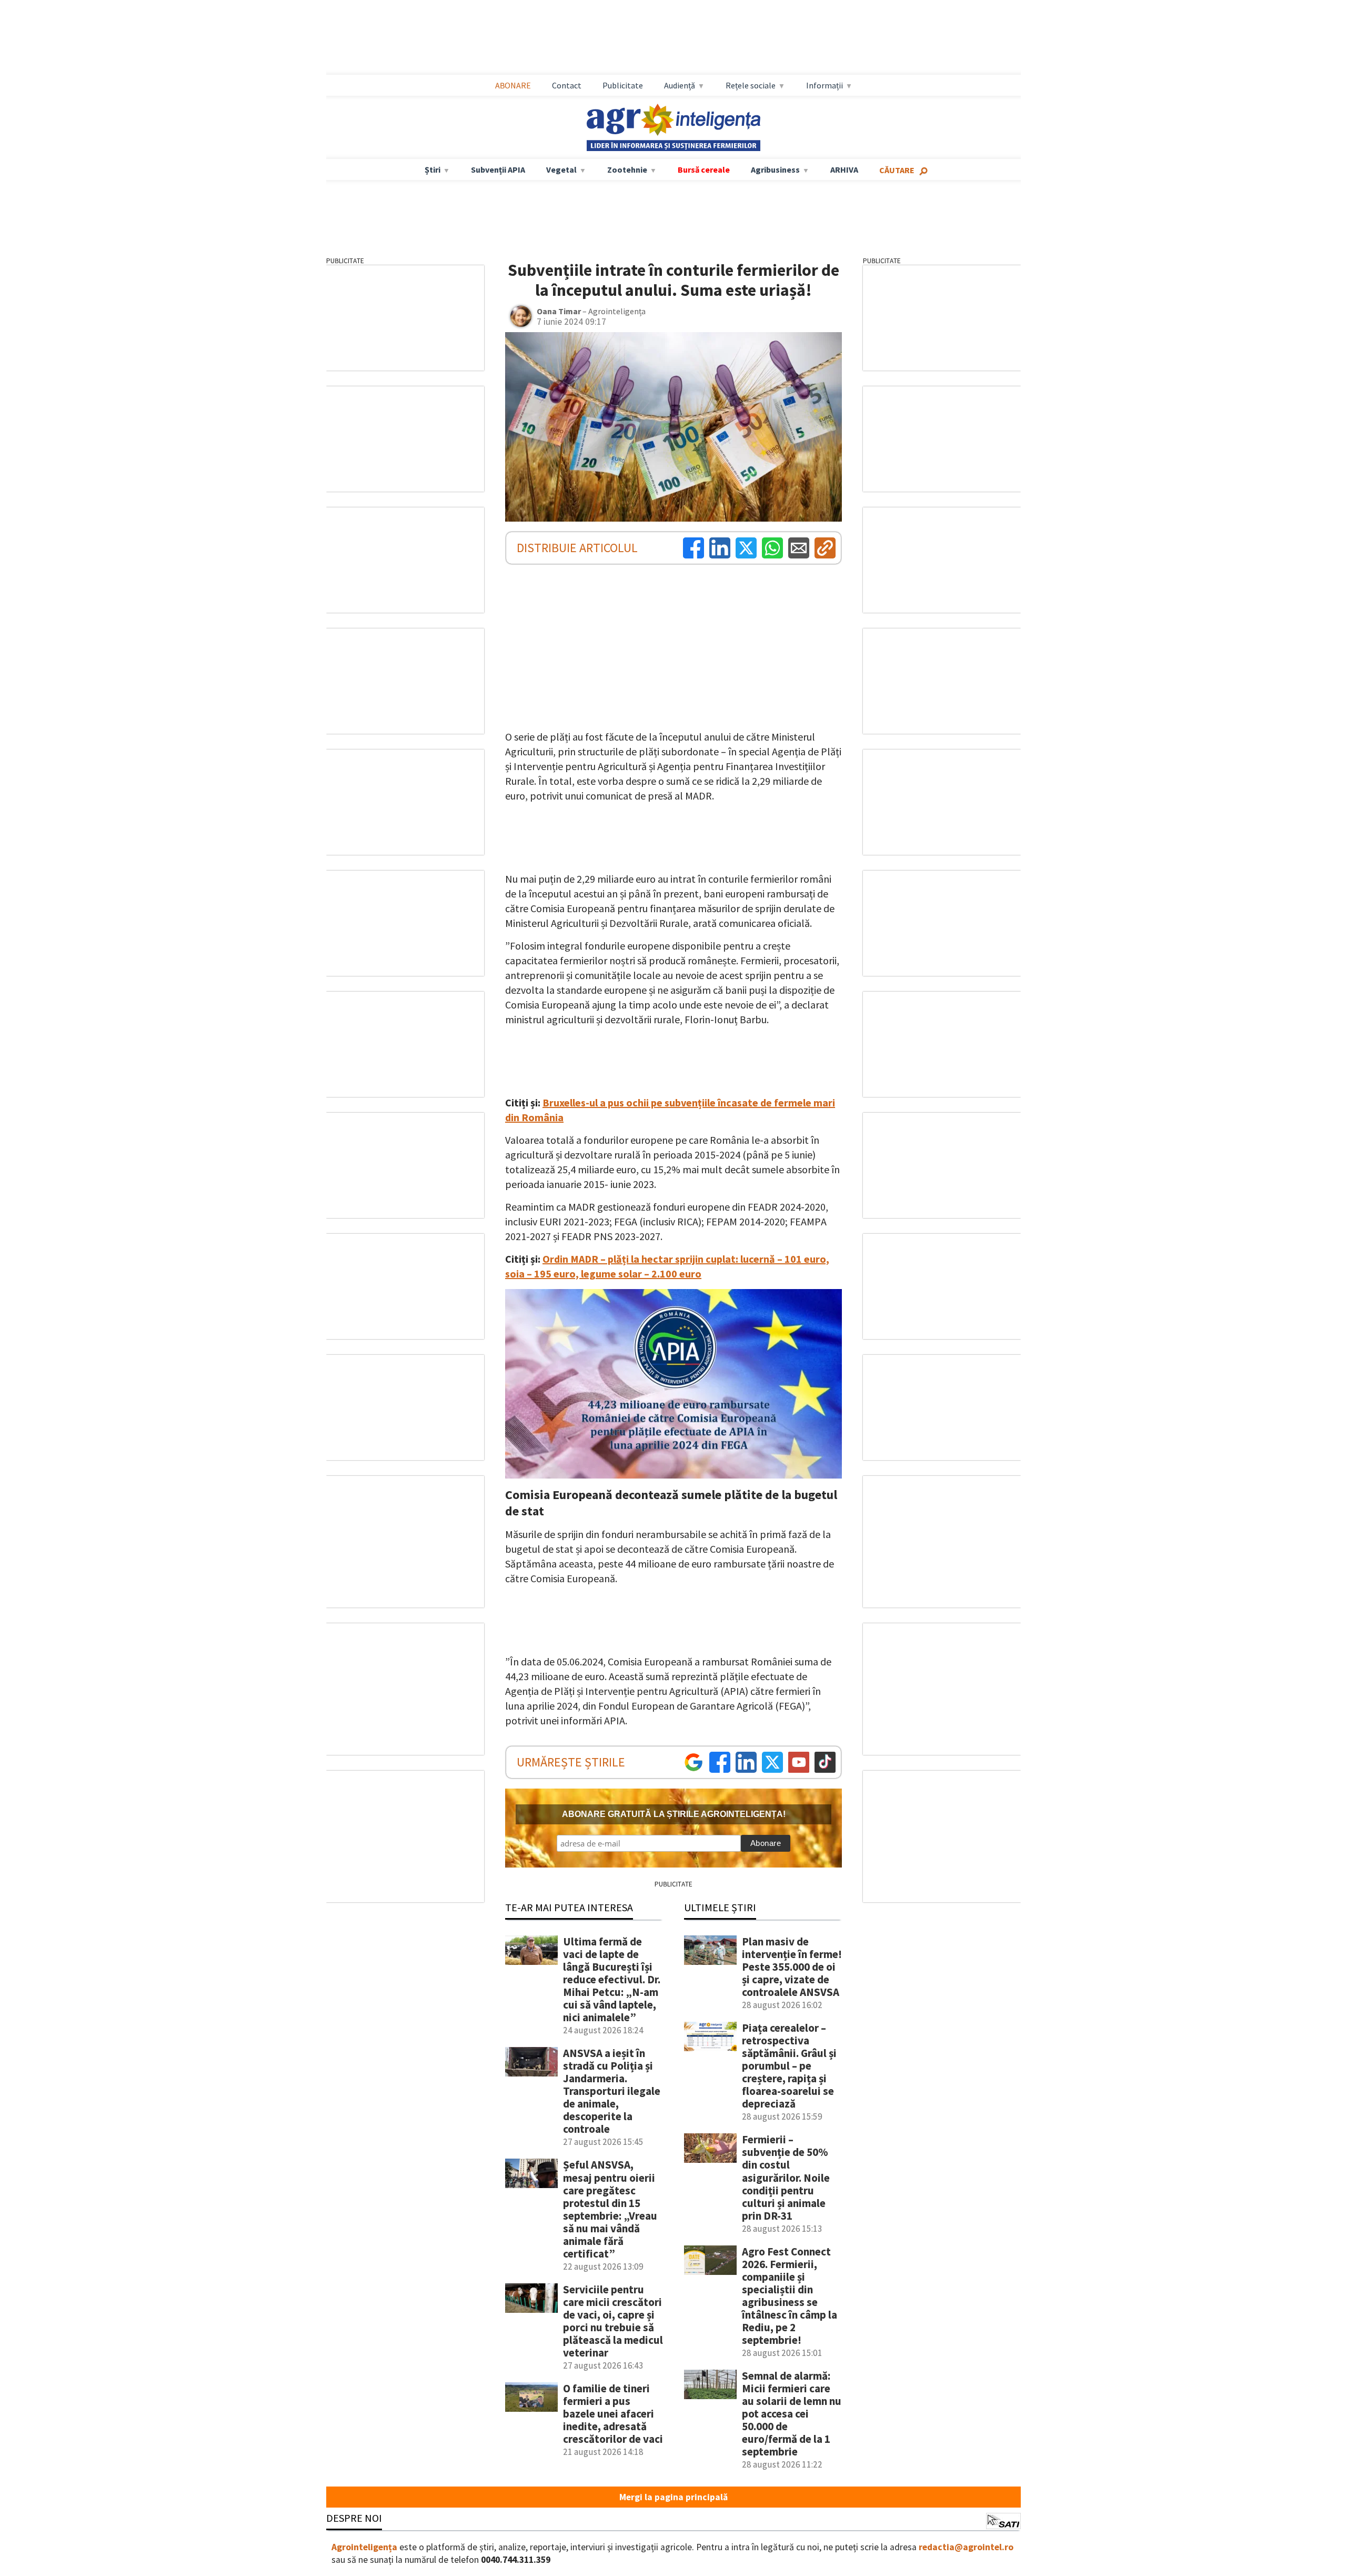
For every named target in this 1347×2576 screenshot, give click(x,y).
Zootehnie (627, 169)
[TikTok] (825, 1762)
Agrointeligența (364, 2547)
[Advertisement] (673, 37)
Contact (567, 85)
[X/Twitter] (772, 1762)
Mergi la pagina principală (673, 2497)
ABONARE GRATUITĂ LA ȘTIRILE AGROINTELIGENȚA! (674, 1814)
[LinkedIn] (720, 548)
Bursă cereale (704, 169)
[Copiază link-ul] (825, 548)
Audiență (680, 85)
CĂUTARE (897, 170)
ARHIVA (844, 169)
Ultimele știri (720, 1907)
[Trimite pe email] (799, 548)
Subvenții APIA (498, 169)
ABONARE (513, 85)
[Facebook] (693, 548)
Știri (433, 169)
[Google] (693, 1762)
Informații (825, 85)
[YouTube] (799, 1762)
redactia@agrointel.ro (966, 2547)
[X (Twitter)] (746, 548)
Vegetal (561, 169)
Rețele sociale (751, 85)
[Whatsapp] (772, 548)
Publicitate (623, 85)
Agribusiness (775, 169)
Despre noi (354, 2518)
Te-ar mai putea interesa (569, 1907)
